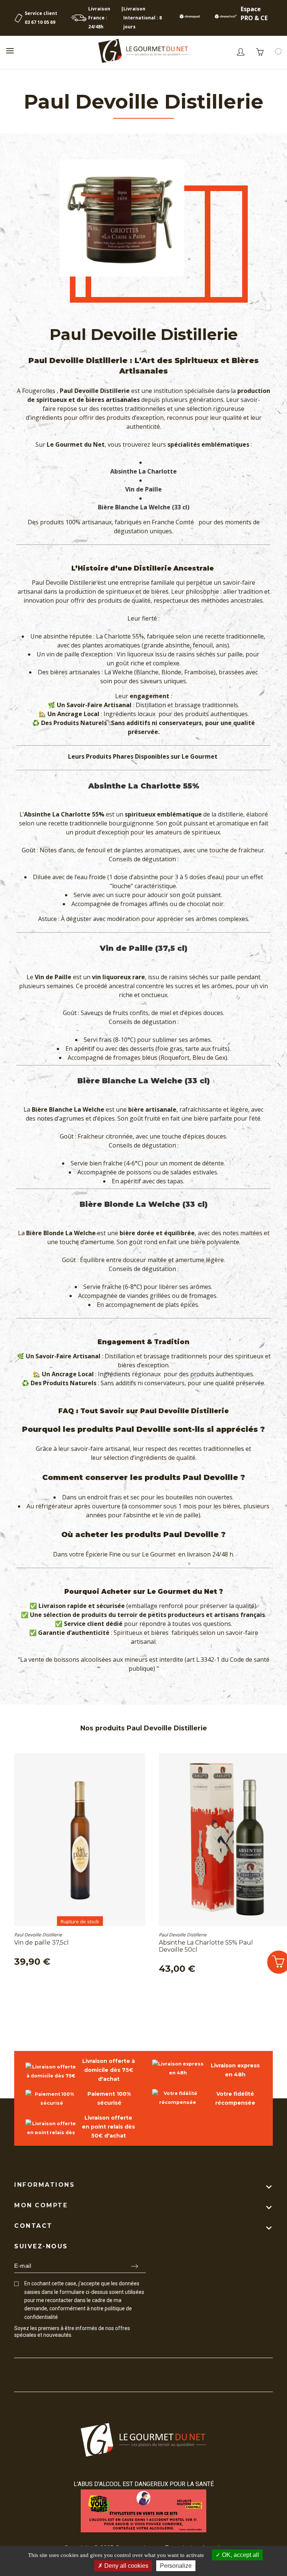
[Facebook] (17, 2349)
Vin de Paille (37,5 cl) (144, 948)
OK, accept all (240, 2555)
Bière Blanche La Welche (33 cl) (144, 507)
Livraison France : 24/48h (99, 18)
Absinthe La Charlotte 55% (144, 786)
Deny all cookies (126, 2566)
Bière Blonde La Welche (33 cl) (144, 1204)
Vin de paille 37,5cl (41, 1943)
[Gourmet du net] (143, 52)
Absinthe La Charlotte (143, 471)
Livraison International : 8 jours (143, 18)
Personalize (176, 2566)
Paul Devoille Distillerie (38, 1935)
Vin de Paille (143, 489)
